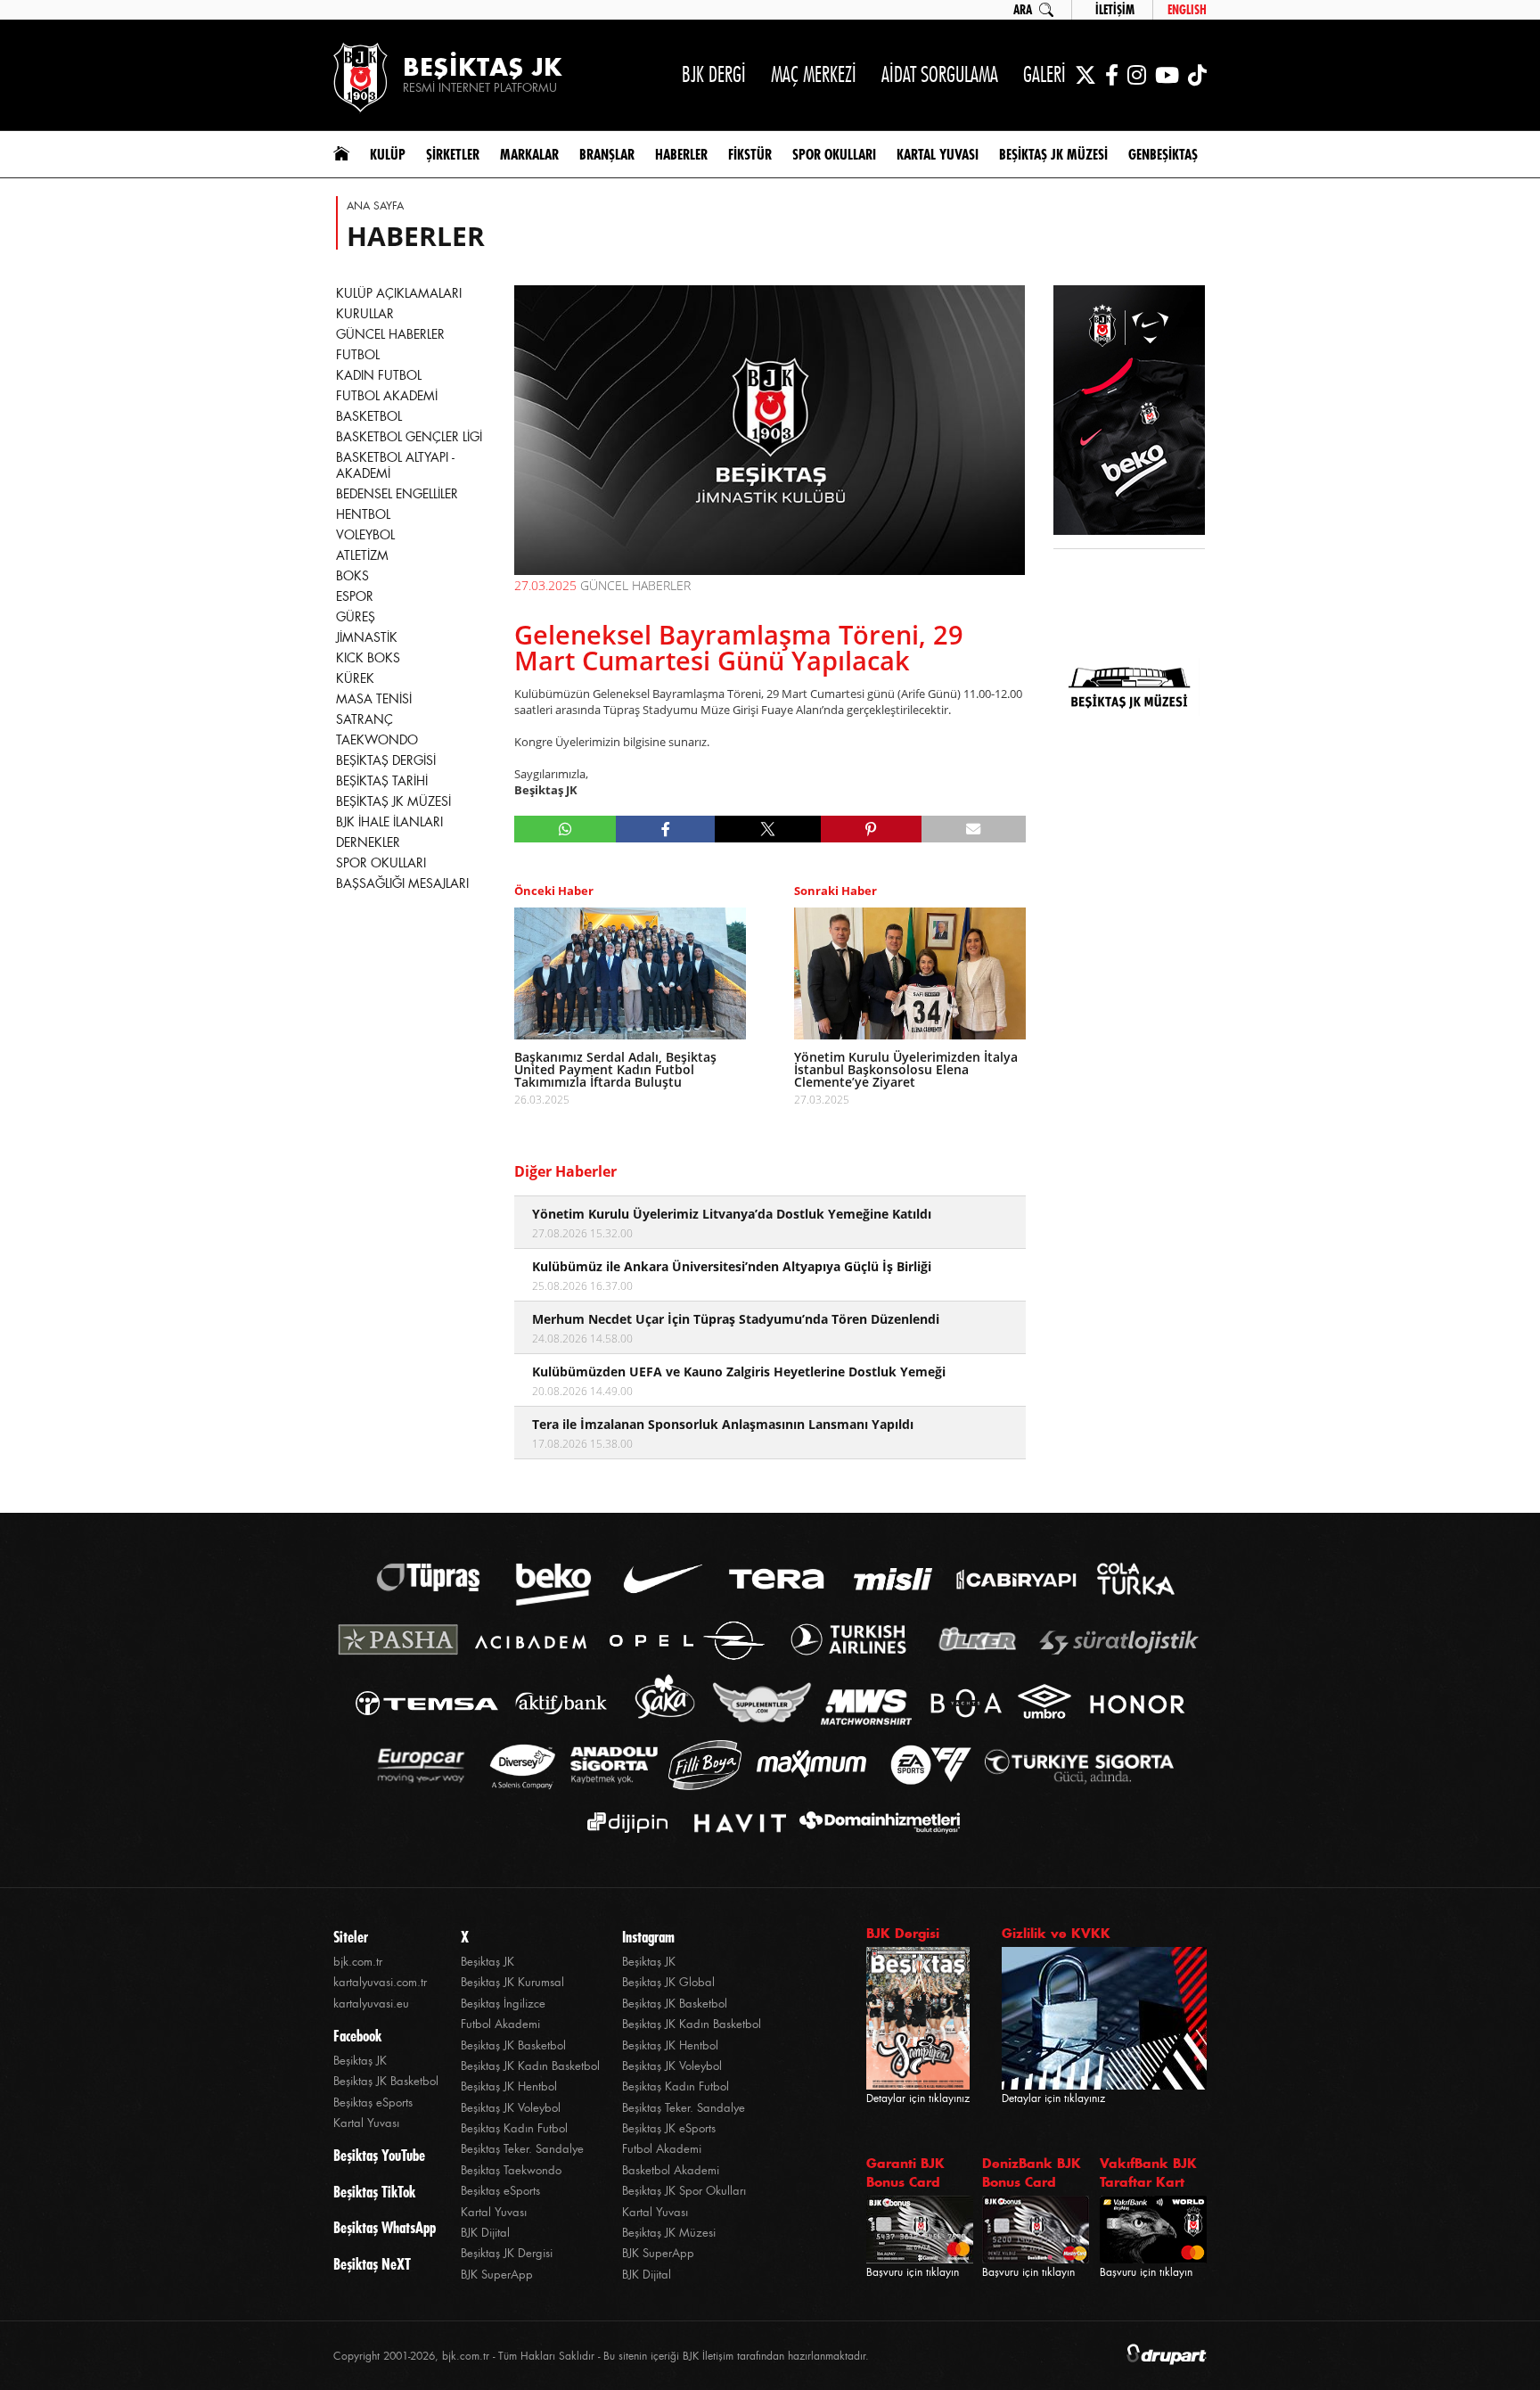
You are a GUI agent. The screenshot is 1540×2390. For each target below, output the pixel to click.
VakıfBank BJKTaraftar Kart (1148, 2172)
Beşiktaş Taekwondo (511, 2170)
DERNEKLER (368, 842)
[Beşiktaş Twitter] (1085, 75)
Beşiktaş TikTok (374, 2192)
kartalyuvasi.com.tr (380, 1982)
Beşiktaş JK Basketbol (386, 2081)
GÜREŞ (356, 617)
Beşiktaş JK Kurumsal (512, 1982)
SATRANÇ (365, 719)
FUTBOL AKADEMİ (387, 396)
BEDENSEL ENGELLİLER (397, 494)
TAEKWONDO (377, 740)
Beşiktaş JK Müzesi (669, 2233)
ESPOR (355, 596)
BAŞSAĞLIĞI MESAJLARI (402, 883)
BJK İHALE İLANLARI (389, 822)
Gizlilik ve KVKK (1056, 1933)
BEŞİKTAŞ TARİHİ (382, 781)
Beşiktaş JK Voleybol (511, 2108)
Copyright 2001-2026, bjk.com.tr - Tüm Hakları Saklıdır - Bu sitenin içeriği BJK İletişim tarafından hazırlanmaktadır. (601, 2356)
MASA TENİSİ (374, 699)
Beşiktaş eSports (373, 2103)
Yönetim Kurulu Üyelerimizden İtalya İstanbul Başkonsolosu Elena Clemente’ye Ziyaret (906, 1070)
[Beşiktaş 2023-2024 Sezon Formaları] (1129, 807)
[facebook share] (665, 829)
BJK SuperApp (497, 2275)
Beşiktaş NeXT (372, 2264)
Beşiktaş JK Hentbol (509, 2086)
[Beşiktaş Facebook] (1112, 75)
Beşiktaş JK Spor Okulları (684, 2191)
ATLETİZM (362, 555)
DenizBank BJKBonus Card (1032, 2172)
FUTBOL (358, 355)
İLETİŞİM (1115, 10)
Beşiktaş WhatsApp (385, 2228)
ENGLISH (1187, 10)
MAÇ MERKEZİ (814, 74)
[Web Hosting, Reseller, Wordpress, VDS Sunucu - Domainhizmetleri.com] (875, 1823)
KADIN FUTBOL (379, 375)
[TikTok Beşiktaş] (1197, 75)
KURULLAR (365, 314)
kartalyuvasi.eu (371, 2004)
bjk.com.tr (358, 1962)
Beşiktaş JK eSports (669, 2128)
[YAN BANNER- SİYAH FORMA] (1129, 412)
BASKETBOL (369, 416)
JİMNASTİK (367, 637)
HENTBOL (363, 514)
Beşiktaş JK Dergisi (507, 2253)
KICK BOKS (368, 658)
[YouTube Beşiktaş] (1167, 75)
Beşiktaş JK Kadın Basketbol (530, 2066)
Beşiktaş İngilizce (503, 2004)
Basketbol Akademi (671, 2170)
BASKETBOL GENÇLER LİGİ (409, 437)
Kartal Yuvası (366, 2123)
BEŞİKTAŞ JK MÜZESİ (393, 801)
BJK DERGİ (714, 74)
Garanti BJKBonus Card (905, 2172)
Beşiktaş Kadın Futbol (514, 2128)
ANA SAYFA (375, 206)
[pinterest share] (871, 829)
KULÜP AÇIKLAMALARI (399, 293)
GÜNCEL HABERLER (390, 334)
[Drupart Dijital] (1167, 2356)
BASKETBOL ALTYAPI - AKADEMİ (395, 465)
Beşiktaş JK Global (668, 1982)
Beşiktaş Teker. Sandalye (522, 2149)
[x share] (767, 829)
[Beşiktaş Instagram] (1137, 75)
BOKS (352, 576)
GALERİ (1044, 74)
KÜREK (355, 678)
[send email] (974, 829)
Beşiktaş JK (360, 2061)
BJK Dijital (485, 2233)
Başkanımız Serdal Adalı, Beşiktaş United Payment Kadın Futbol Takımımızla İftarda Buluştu (615, 1070)
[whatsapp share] (565, 829)
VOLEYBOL (365, 535)
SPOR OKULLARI (381, 863)
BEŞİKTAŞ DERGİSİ (386, 760)
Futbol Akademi (500, 2024)
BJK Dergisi (903, 1933)
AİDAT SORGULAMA (940, 74)
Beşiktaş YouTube (379, 2156)
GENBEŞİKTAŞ (1163, 154)
